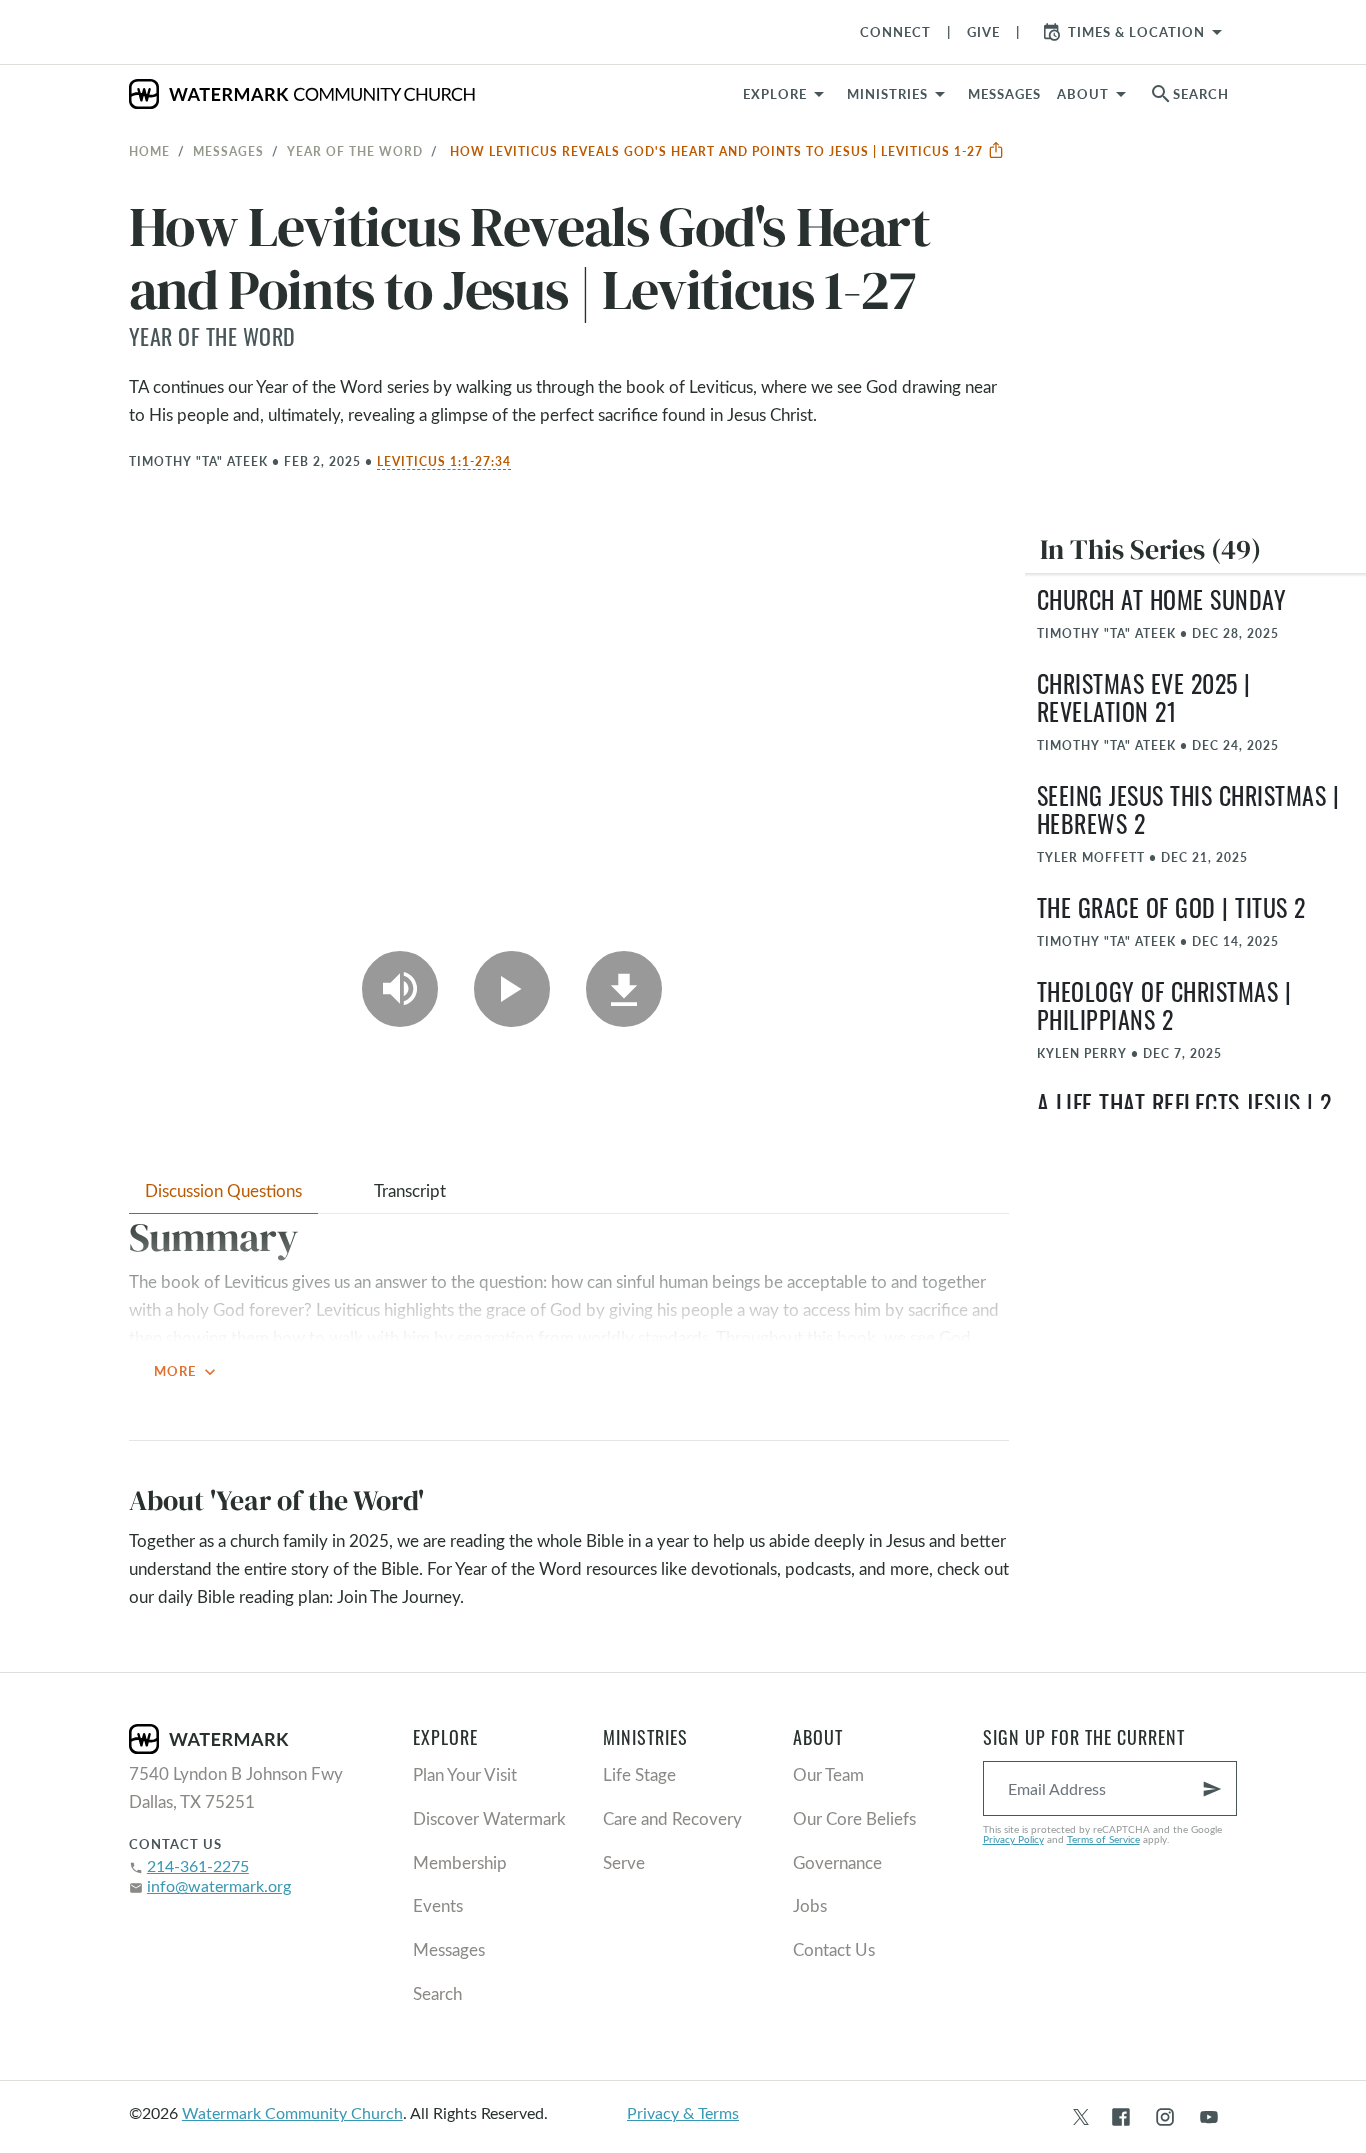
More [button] (187, 1372)
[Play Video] (512, 989)
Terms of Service (1103, 1839)
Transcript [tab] (410, 1190)
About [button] (1083, 94)
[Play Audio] (400, 989)
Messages (228, 151)
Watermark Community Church (292, 2112)
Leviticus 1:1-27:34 (444, 461)
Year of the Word (355, 151)
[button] (899, 94)
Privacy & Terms (683, 2112)
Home (149, 151)
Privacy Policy (1013, 1839)
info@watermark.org (219, 1885)
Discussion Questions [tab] (223, 1190)
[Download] (624, 989)
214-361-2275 (198, 1865)
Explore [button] (775, 94)
